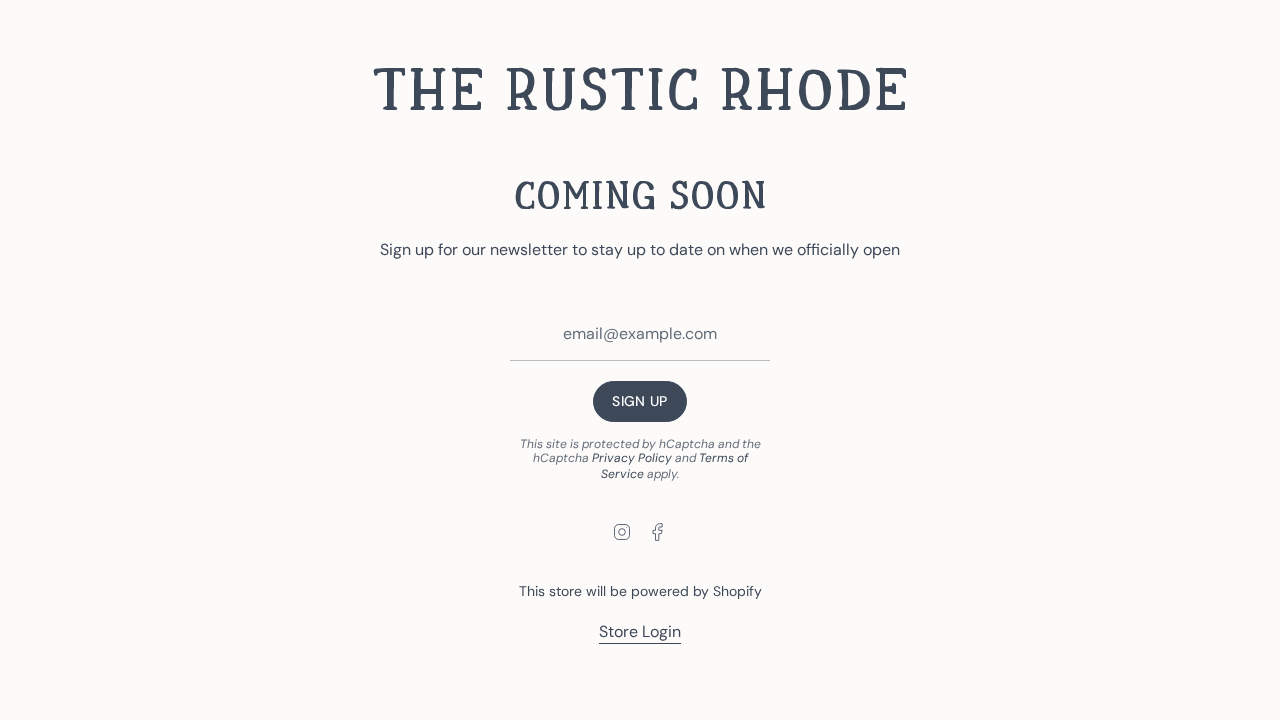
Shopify (737, 591)
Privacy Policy (632, 458)
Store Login (640, 631)
